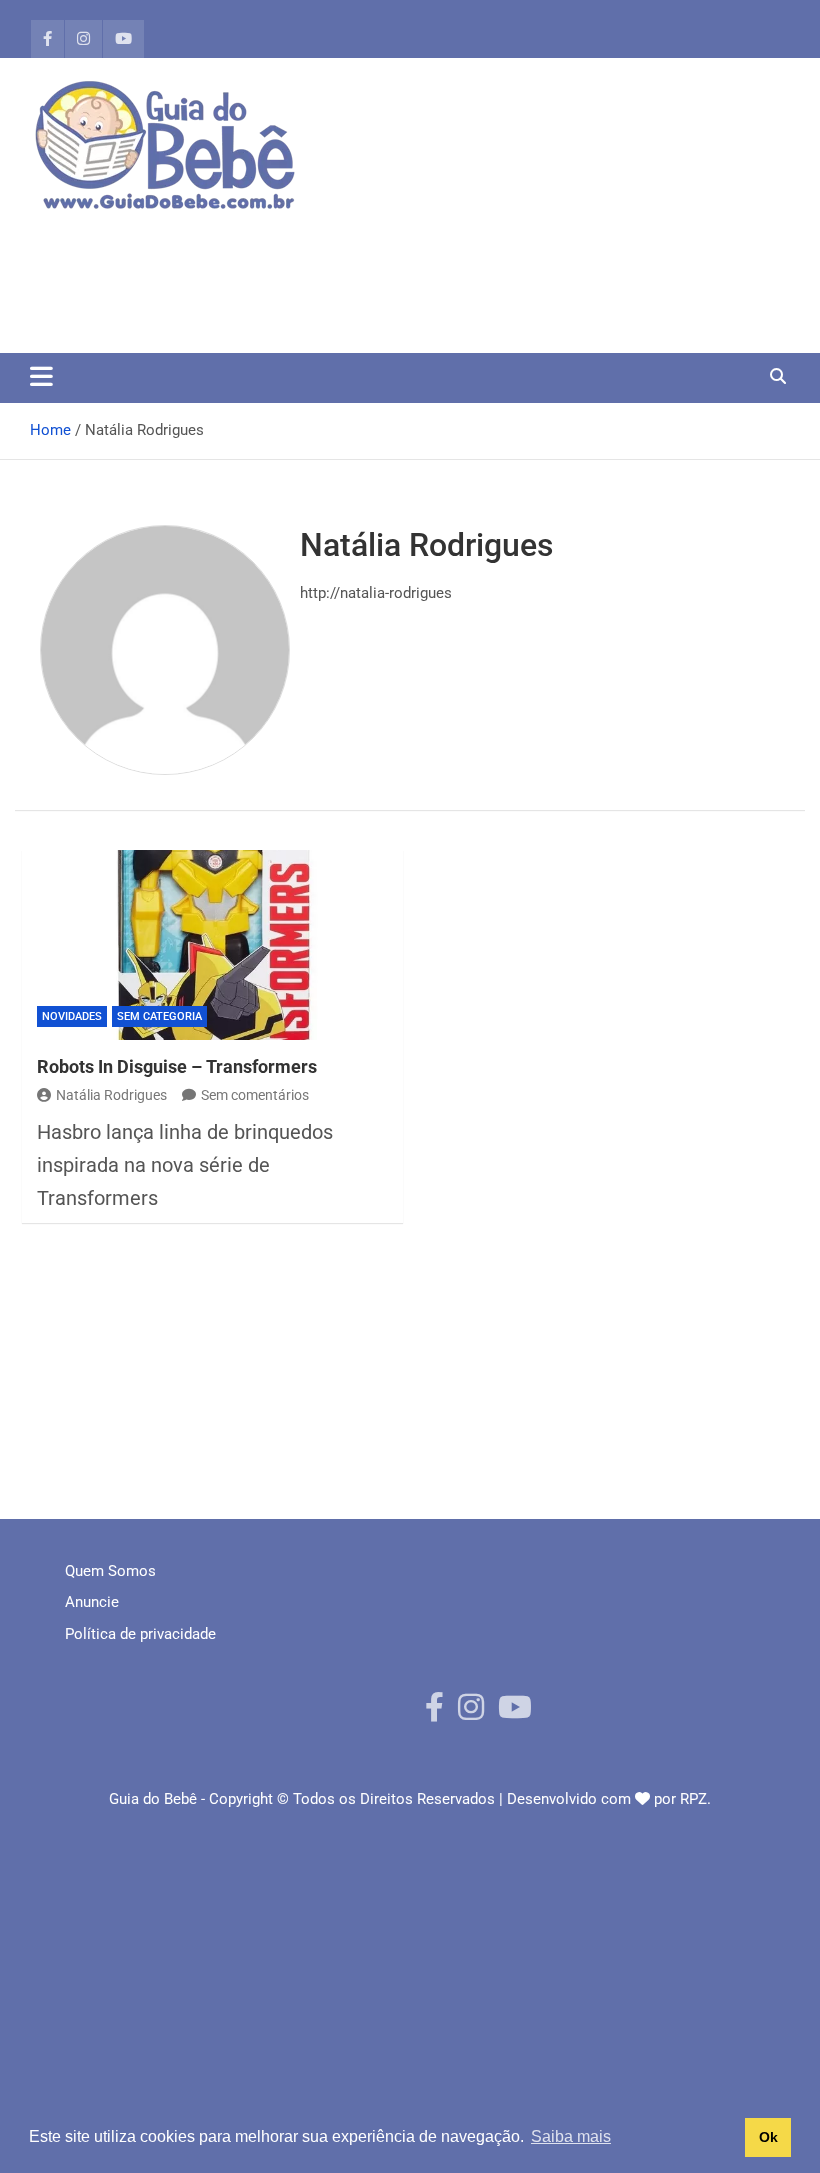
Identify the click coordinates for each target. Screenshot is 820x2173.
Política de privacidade (140, 1634)
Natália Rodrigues (111, 1095)
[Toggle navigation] (41, 376)
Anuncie (92, 1602)
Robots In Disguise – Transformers (177, 1066)
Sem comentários (255, 1095)
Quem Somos (110, 1571)
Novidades (72, 1016)
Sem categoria (159, 1016)
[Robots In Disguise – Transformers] (212, 945)
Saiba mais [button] (571, 2136)
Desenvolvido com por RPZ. (609, 1799)
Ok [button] (768, 2137)
